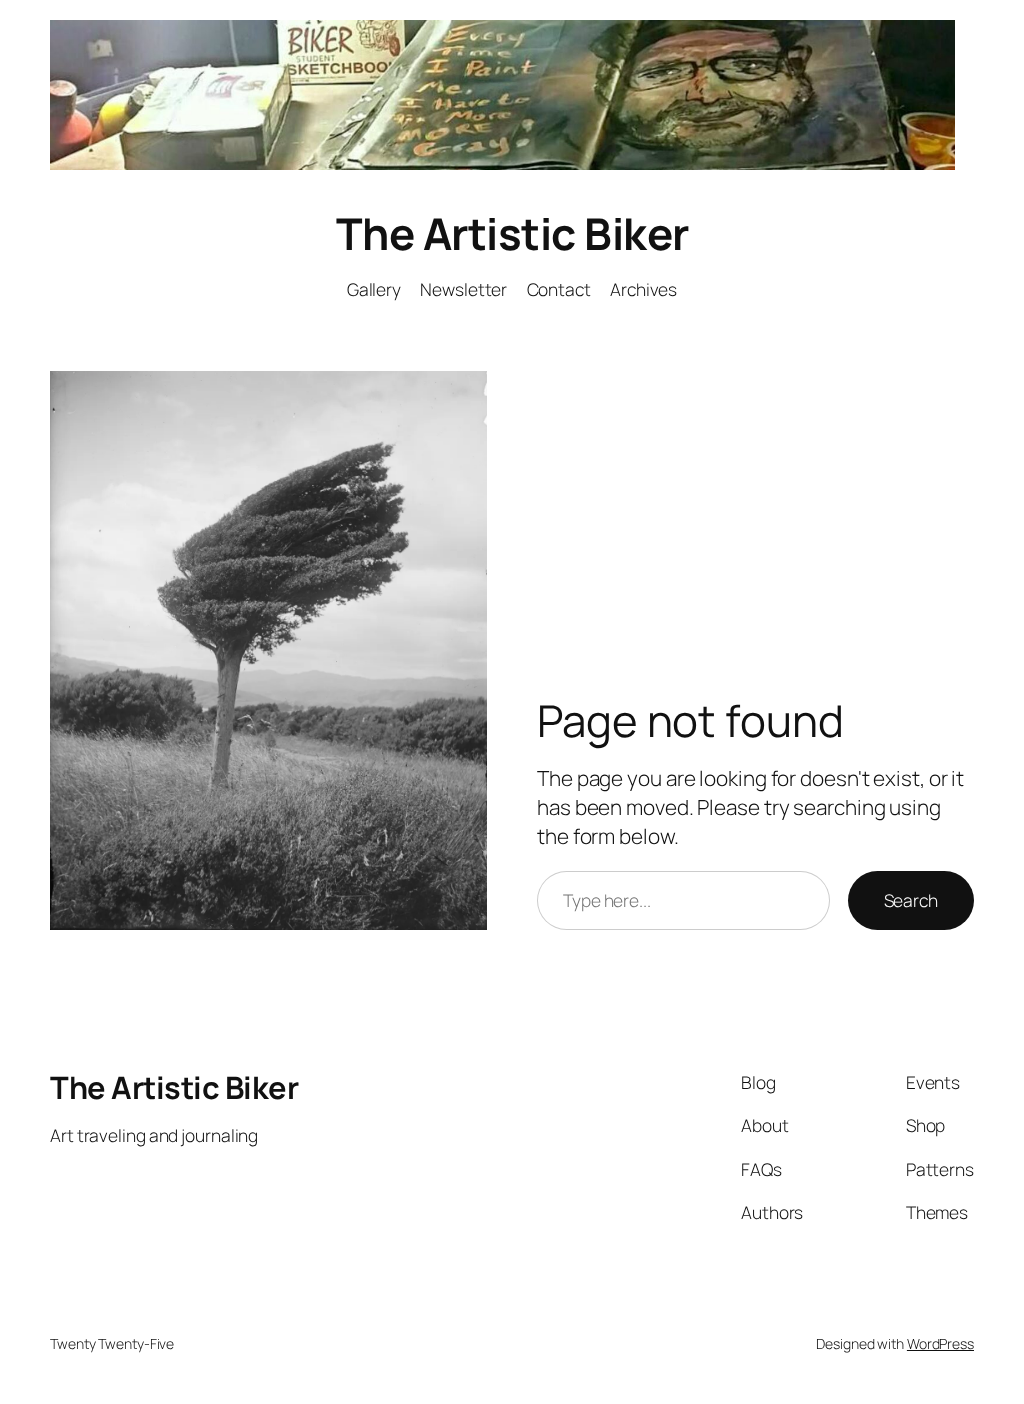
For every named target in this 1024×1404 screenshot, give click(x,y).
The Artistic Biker (512, 233)
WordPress (940, 1343)
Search (911, 900)
